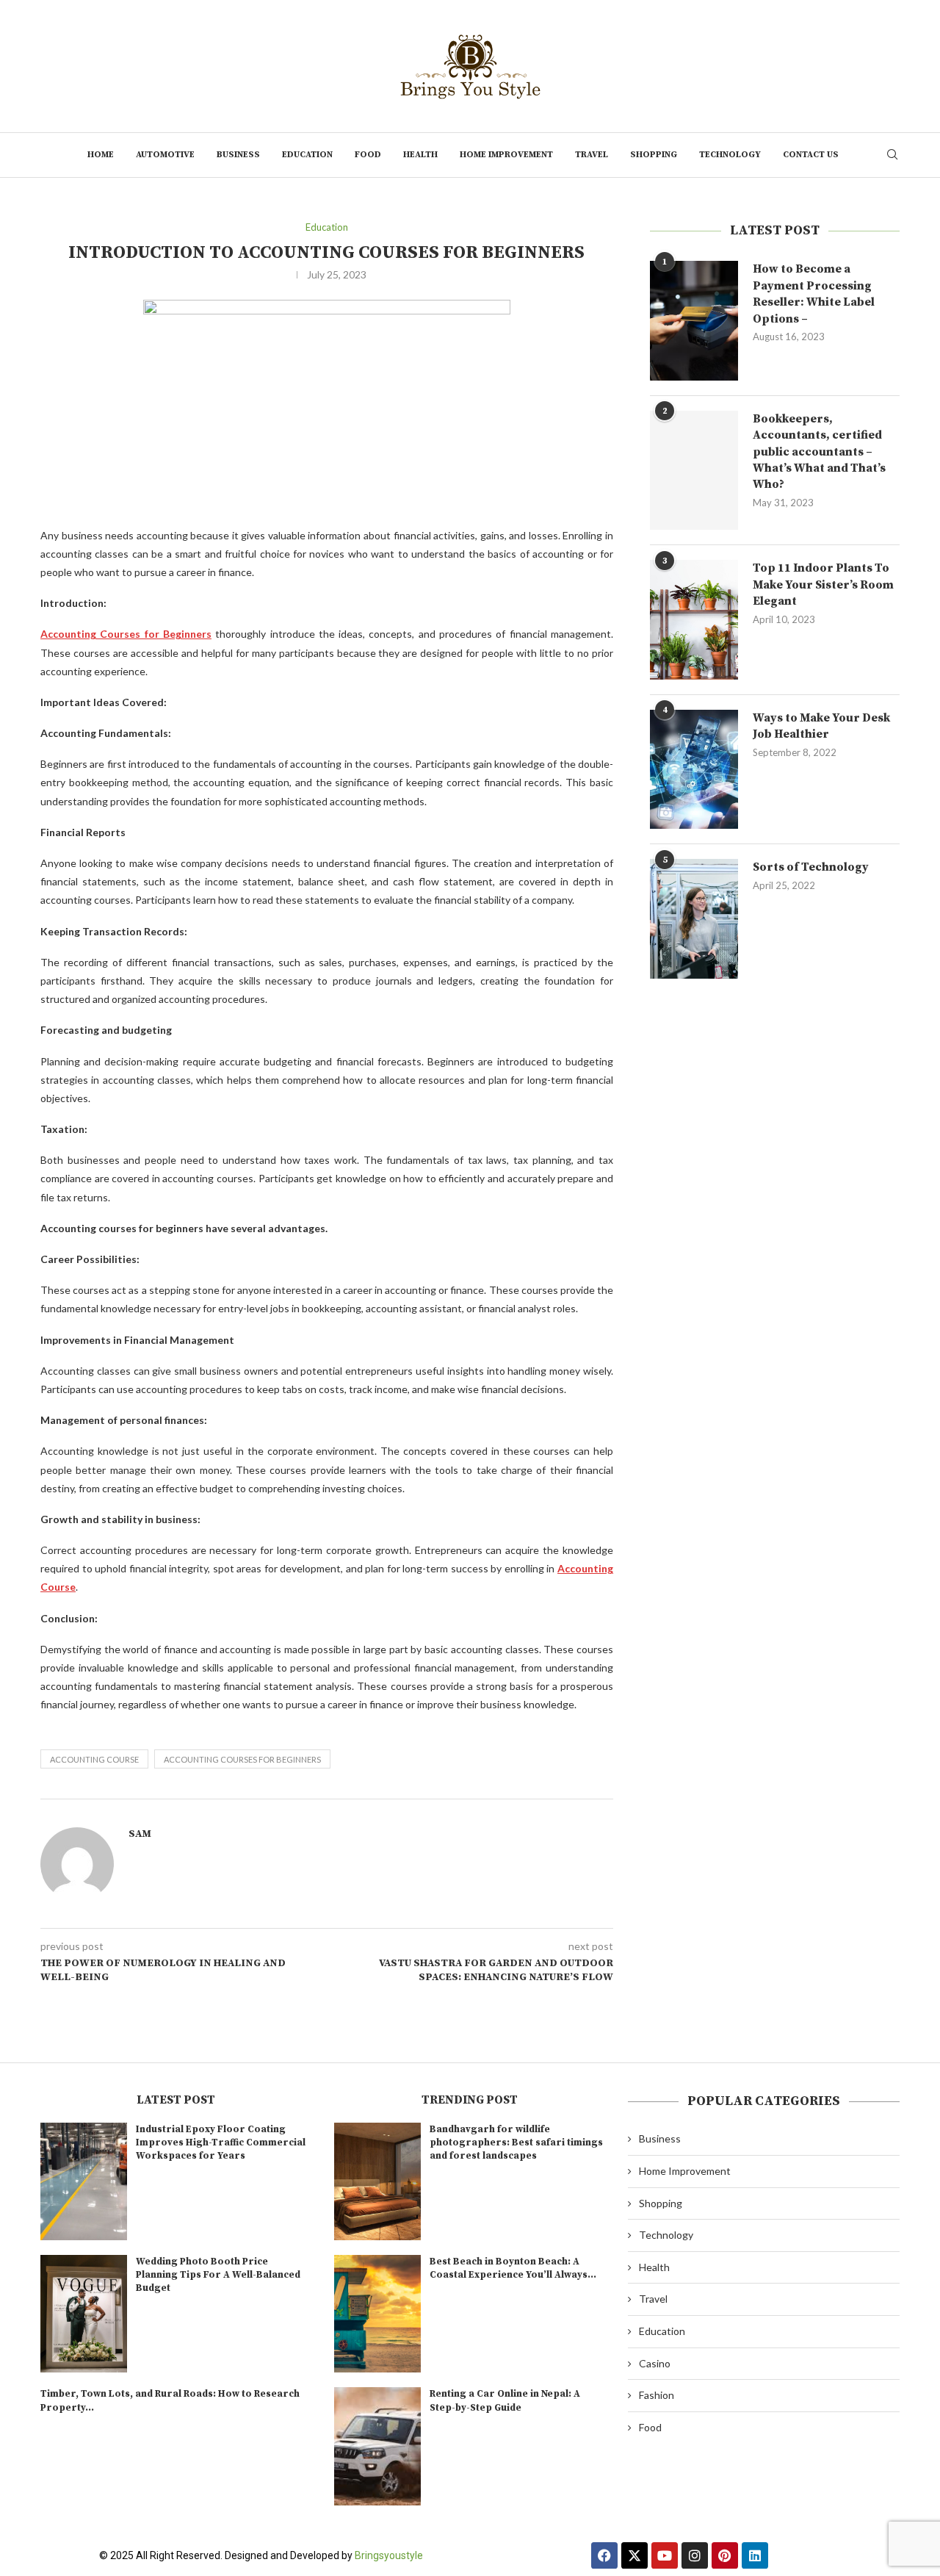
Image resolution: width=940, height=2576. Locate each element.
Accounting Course (94, 1759)
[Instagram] (695, 2555)
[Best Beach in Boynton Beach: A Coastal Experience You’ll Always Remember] (377, 2314)
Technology (730, 155)
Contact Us (811, 155)
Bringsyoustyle (389, 2555)
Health (420, 155)
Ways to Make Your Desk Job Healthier (821, 726)
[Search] (892, 155)
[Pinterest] (725, 2555)
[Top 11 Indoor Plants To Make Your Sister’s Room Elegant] (694, 619)
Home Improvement (506, 155)
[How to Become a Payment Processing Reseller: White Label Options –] (694, 320)
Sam (140, 1834)
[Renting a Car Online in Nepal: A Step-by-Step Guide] (377, 2446)
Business (238, 155)
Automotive (165, 155)
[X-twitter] (634, 2555)
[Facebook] (604, 2555)
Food (368, 155)
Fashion (657, 2395)
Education (307, 155)
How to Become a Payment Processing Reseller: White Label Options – (814, 294)
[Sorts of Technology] (694, 918)
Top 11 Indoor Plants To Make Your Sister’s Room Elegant (823, 584)
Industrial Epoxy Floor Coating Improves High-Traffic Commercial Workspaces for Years (221, 2143)
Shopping (654, 155)
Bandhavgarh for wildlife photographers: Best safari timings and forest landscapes (516, 2143)
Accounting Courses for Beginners (242, 1759)
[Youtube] (665, 2555)
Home (101, 155)
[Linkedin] (755, 2555)
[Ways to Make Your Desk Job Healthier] (694, 769)
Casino (655, 2363)
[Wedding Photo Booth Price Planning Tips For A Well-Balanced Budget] (84, 2314)
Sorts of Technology (811, 867)
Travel (592, 155)
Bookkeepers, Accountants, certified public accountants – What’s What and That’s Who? (819, 452)
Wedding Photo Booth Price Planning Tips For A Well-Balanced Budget (218, 2275)
